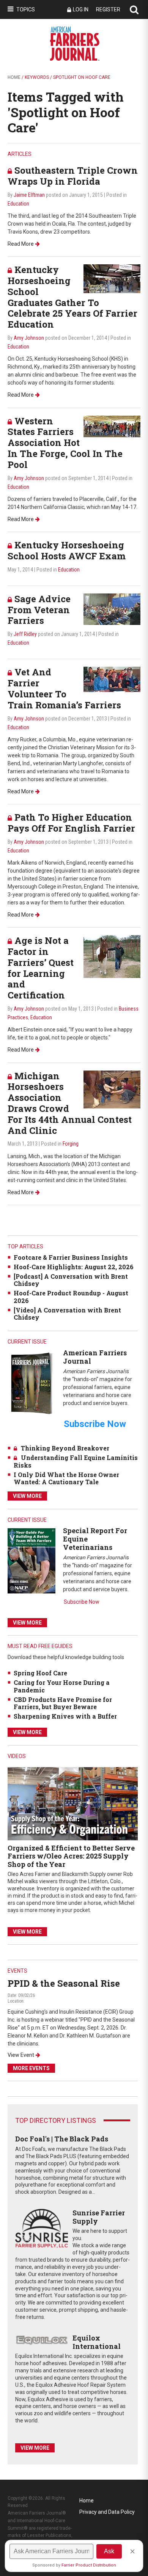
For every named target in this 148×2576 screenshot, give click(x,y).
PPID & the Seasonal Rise (64, 1983)
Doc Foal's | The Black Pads (62, 2139)
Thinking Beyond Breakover (65, 1448)
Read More (21, 244)
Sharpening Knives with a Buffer (65, 1716)
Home (14, 77)
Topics (26, 9)
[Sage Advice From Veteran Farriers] (112, 609)
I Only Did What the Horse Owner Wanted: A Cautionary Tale (66, 1478)
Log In (81, 9)
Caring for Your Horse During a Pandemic (62, 1686)
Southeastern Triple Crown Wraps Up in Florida (73, 176)
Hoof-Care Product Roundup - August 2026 (71, 1297)
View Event (21, 2055)
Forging (71, 1144)
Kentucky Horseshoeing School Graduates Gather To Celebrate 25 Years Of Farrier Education (72, 297)
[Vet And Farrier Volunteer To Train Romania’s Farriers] (112, 679)
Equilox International (97, 2342)
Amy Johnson (29, 338)
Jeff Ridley (25, 634)
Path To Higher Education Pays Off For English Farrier (71, 823)
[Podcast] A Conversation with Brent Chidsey (71, 1280)
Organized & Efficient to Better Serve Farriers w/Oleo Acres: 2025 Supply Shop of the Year (71, 1856)
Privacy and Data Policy (107, 2512)
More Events (31, 2068)
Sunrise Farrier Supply (99, 2217)
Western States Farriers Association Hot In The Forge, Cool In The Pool (65, 443)
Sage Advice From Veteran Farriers (39, 610)
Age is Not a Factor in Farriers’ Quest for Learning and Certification (41, 968)
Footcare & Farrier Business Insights (71, 1257)
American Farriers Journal (95, 1357)
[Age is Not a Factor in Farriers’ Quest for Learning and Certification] (112, 956)
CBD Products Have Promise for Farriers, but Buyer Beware (63, 1703)
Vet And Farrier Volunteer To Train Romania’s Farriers (64, 688)
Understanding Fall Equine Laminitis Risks (76, 1461)
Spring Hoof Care (40, 1673)
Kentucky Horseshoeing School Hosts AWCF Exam (67, 550)
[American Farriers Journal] (31, 1383)
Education (18, 204)
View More (27, 1496)
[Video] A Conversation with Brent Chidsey (67, 1314)
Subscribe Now (82, 1602)
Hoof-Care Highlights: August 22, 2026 (74, 1267)
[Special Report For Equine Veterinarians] (31, 1561)
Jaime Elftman (29, 195)
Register (108, 9)
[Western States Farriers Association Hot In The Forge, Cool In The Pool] (112, 426)
